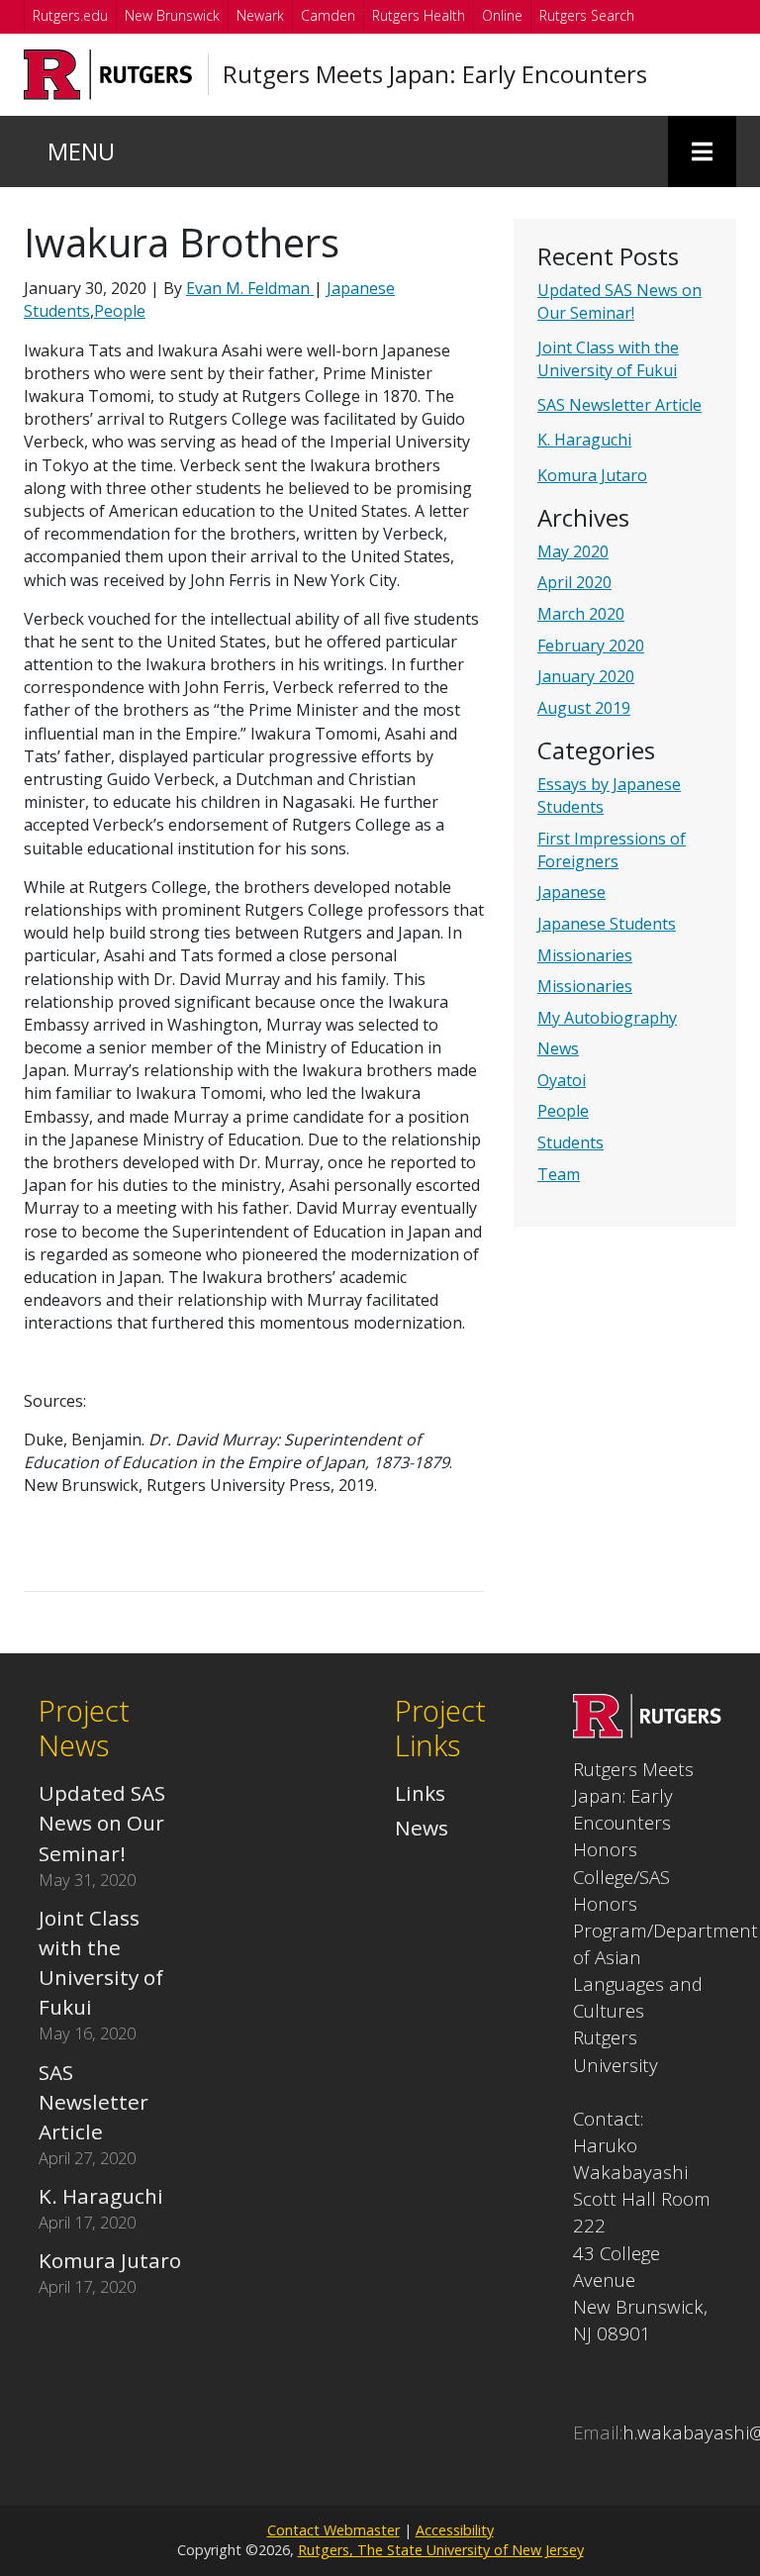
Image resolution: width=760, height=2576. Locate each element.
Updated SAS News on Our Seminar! (619, 301)
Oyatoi (562, 1080)
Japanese (571, 892)
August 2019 (584, 708)
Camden (328, 15)
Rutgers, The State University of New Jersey (441, 2550)
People (563, 1111)
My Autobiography (607, 1018)
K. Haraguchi (584, 440)
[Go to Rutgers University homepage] (108, 75)
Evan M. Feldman (250, 288)
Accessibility (455, 2530)
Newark (260, 15)
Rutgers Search (587, 15)
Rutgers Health (419, 15)
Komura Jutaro (592, 475)
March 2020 (581, 614)
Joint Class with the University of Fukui (608, 359)
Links (420, 1793)
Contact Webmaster (333, 2530)
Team (559, 1174)
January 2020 (586, 676)
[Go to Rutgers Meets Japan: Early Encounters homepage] (647, 1731)
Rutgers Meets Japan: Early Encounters (435, 74)
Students (570, 1142)
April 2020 (574, 582)
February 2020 (591, 645)
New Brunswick (172, 15)
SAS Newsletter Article (619, 405)
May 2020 (573, 551)
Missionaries (585, 955)
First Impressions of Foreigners (612, 850)
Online (502, 15)
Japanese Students (607, 924)
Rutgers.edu (70, 15)
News (558, 1048)
